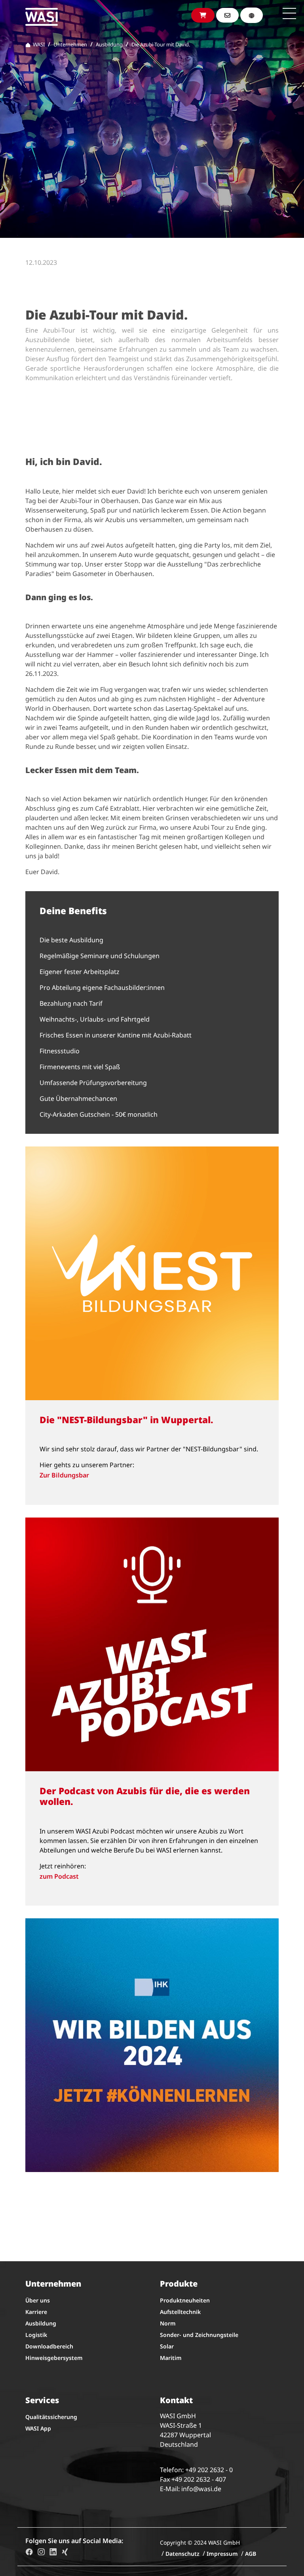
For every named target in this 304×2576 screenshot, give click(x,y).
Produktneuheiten (185, 2300)
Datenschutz (182, 2554)
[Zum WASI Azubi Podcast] (152, 1644)
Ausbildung (109, 44)
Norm (168, 2323)
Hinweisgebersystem (54, 2358)
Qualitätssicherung (51, 2417)
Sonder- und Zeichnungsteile (199, 2335)
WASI (38, 44)
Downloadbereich (49, 2346)
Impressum (222, 2554)
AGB (251, 2554)
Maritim (171, 2358)
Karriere (36, 2312)
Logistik (36, 2335)
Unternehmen (70, 44)
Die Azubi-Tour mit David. (161, 44)
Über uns (38, 2300)
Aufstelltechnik (180, 2312)
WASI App (38, 2428)
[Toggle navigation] (289, 13)
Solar (167, 2346)
